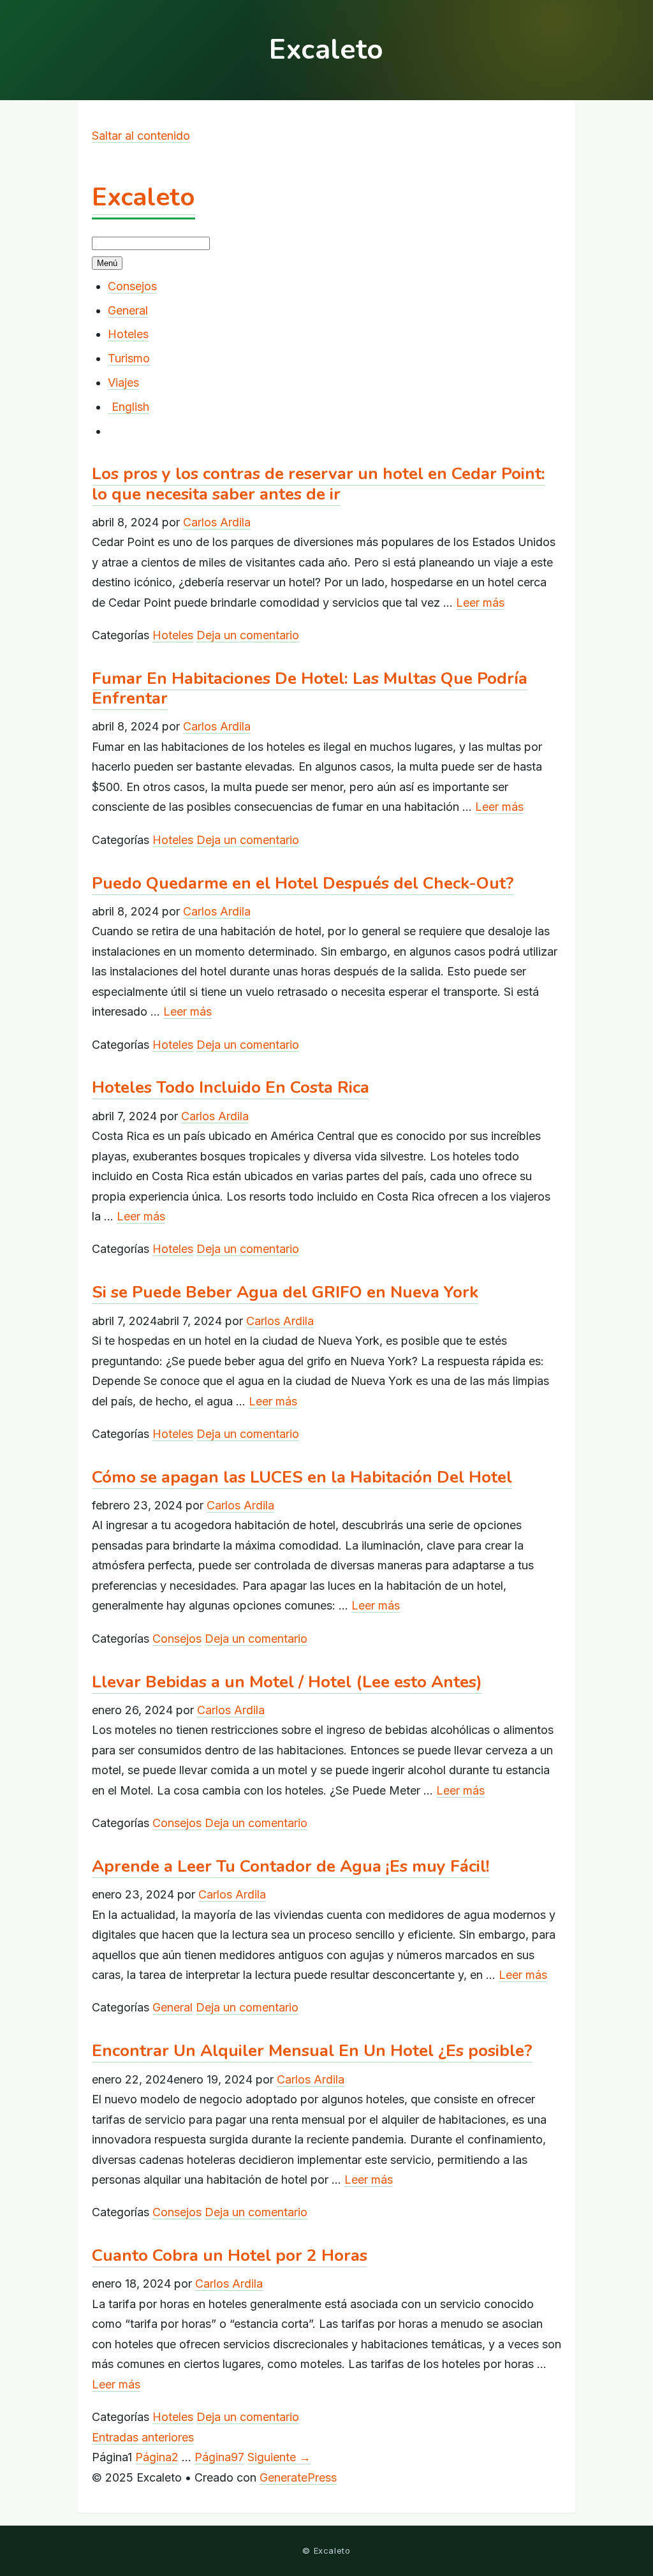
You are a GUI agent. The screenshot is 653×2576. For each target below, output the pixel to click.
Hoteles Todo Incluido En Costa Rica (231, 1087)
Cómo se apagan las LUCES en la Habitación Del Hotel (302, 1477)
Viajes (123, 382)
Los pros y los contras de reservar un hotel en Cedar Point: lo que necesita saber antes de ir (319, 484)
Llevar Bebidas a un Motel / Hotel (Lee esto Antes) (287, 1682)
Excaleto (143, 197)
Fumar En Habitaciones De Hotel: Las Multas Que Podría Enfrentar (310, 688)
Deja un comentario (248, 635)
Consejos (132, 286)
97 (219, 2457)
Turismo (129, 358)
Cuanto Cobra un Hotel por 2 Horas (230, 2255)
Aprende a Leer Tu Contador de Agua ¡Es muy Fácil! (291, 1866)
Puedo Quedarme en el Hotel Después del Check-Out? (303, 883)
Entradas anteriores (143, 2437)
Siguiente (279, 2457)
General (128, 310)
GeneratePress (298, 2477)
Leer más (480, 603)
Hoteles (128, 334)
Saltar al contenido (141, 136)
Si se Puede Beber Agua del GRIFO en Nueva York (285, 1292)
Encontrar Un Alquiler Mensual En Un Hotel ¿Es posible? (312, 2051)
